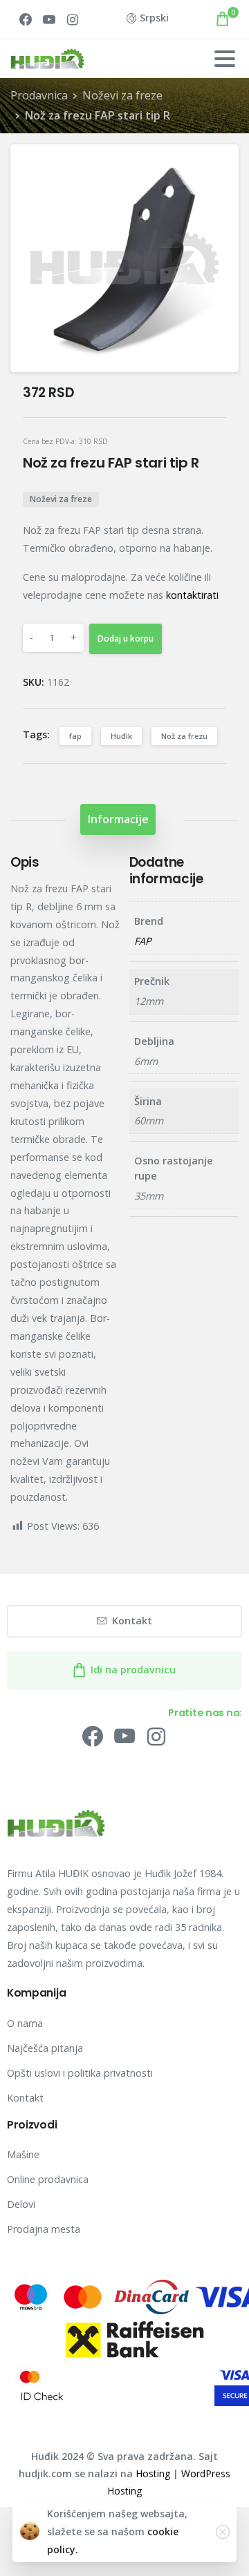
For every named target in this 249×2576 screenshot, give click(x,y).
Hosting (153, 2473)
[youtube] (49, 19)
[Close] (223, 2532)
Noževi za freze (122, 95)
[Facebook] (26, 19)
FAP (143, 941)
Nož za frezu (184, 736)
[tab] (118, 819)
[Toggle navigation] (225, 59)
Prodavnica (39, 95)
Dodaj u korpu (126, 638)
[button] (216, 167)
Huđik (121, 736)
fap (75, 736)
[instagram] (73, 19)
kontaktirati (192, 595)
